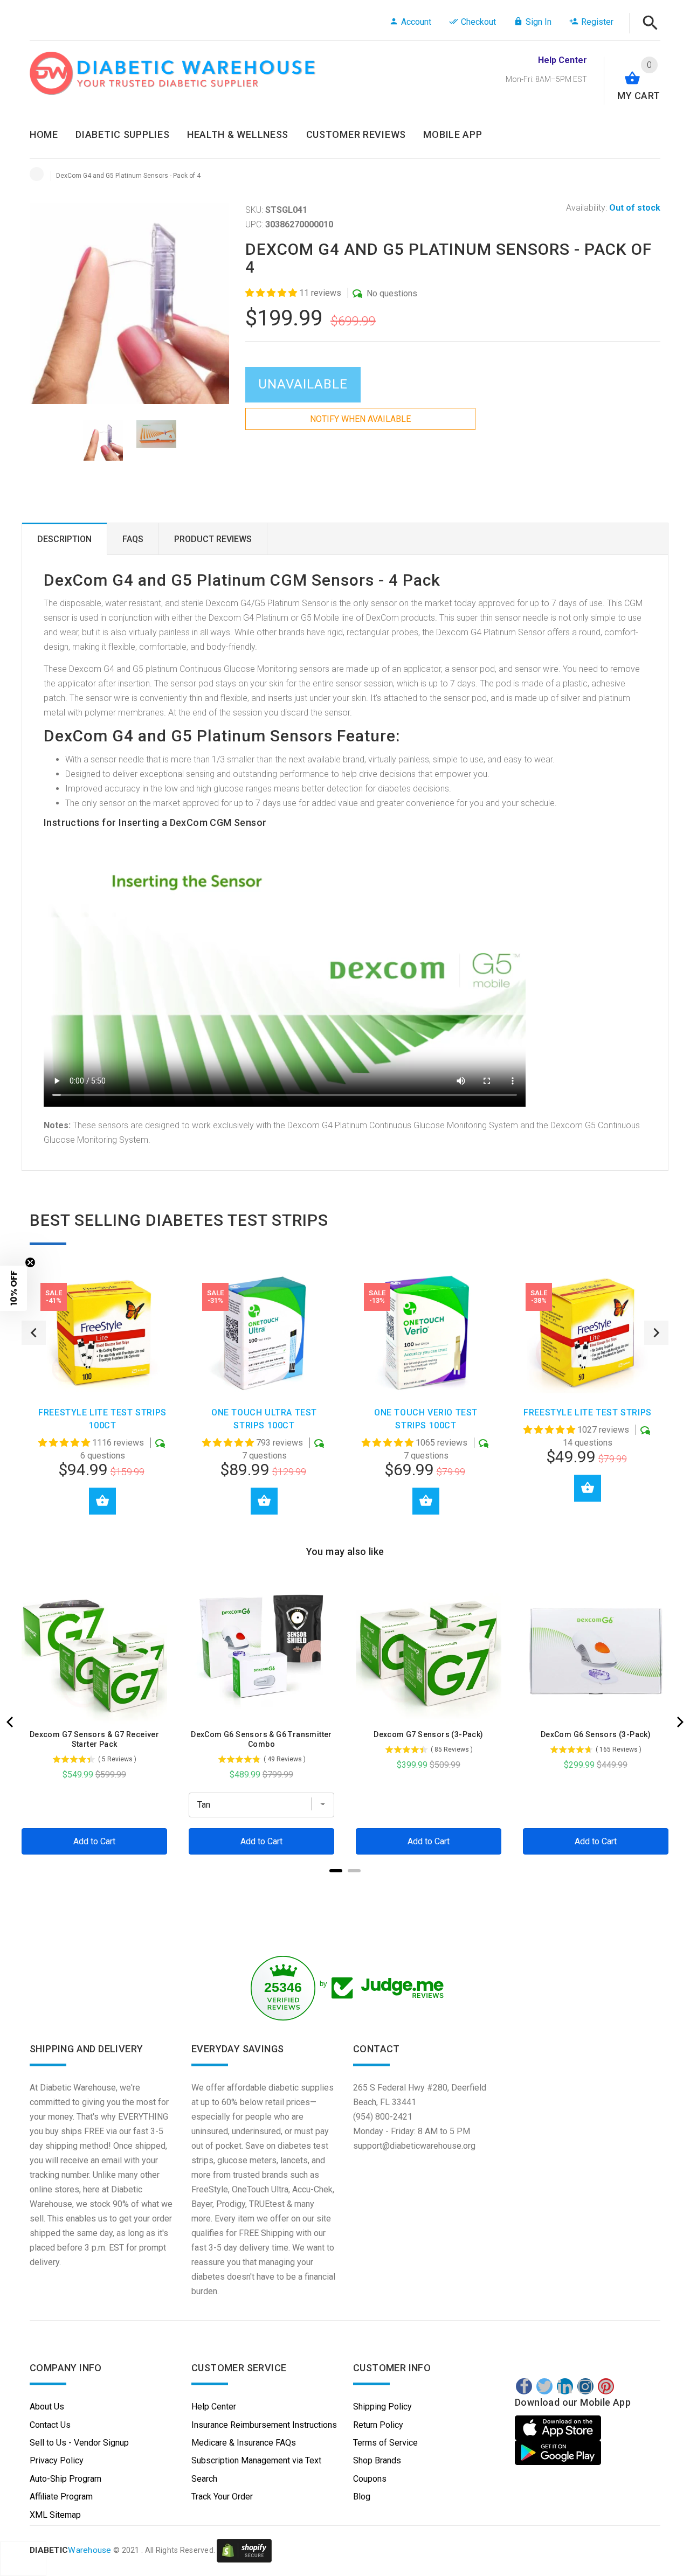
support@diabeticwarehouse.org (414, 2146)
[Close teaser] (30, 1262)
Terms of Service (385, 2443)
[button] (272, 293)
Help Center (214, 2407)
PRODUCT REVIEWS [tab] (213, 539)
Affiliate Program (61, 2497)
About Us (47, 2407)
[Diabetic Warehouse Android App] (558, 2453)
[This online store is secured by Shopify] (244, 2551)
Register (597, 22)
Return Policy (378, 2425)
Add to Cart (102, 1501)
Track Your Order (222, 2497)
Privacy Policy (57, 2460)
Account (416, 22)
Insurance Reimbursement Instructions (264, 2425)
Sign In (539, 22)
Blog (362, 2497)
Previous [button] (34, 1333)
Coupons (370, 2479)
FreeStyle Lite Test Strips (588, 1412)
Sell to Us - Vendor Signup (79, 2443)
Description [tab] (64, 539)
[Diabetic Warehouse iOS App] (559, 2428)
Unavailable (303, 384)
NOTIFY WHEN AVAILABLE (360, 419)
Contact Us (50, 2425)
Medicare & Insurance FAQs (244, 2443)
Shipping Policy (382, 2407)
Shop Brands (377, 2460)
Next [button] (656, 1333)
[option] (103, 440)
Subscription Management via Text (256, 2460)
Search (204, 2479)
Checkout (478, 22)
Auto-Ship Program (65, 2479)
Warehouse (71, 2551)
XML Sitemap (55, 2515)
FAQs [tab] (133, 539)
